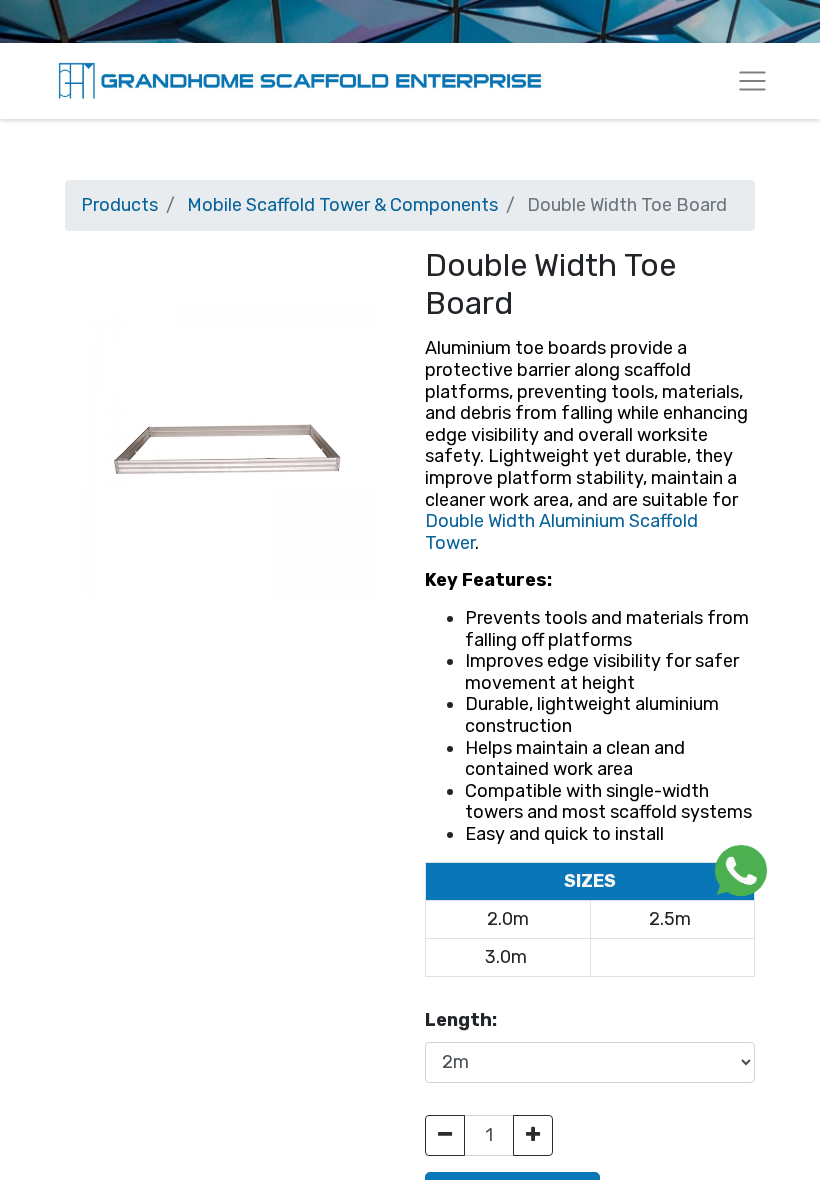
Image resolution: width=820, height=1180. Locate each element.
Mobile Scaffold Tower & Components (342, 205)
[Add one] (533, 1135)
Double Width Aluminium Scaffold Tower (561, 532)
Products (119, 205)
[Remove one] (445, 1135)
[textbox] (590, 591)
